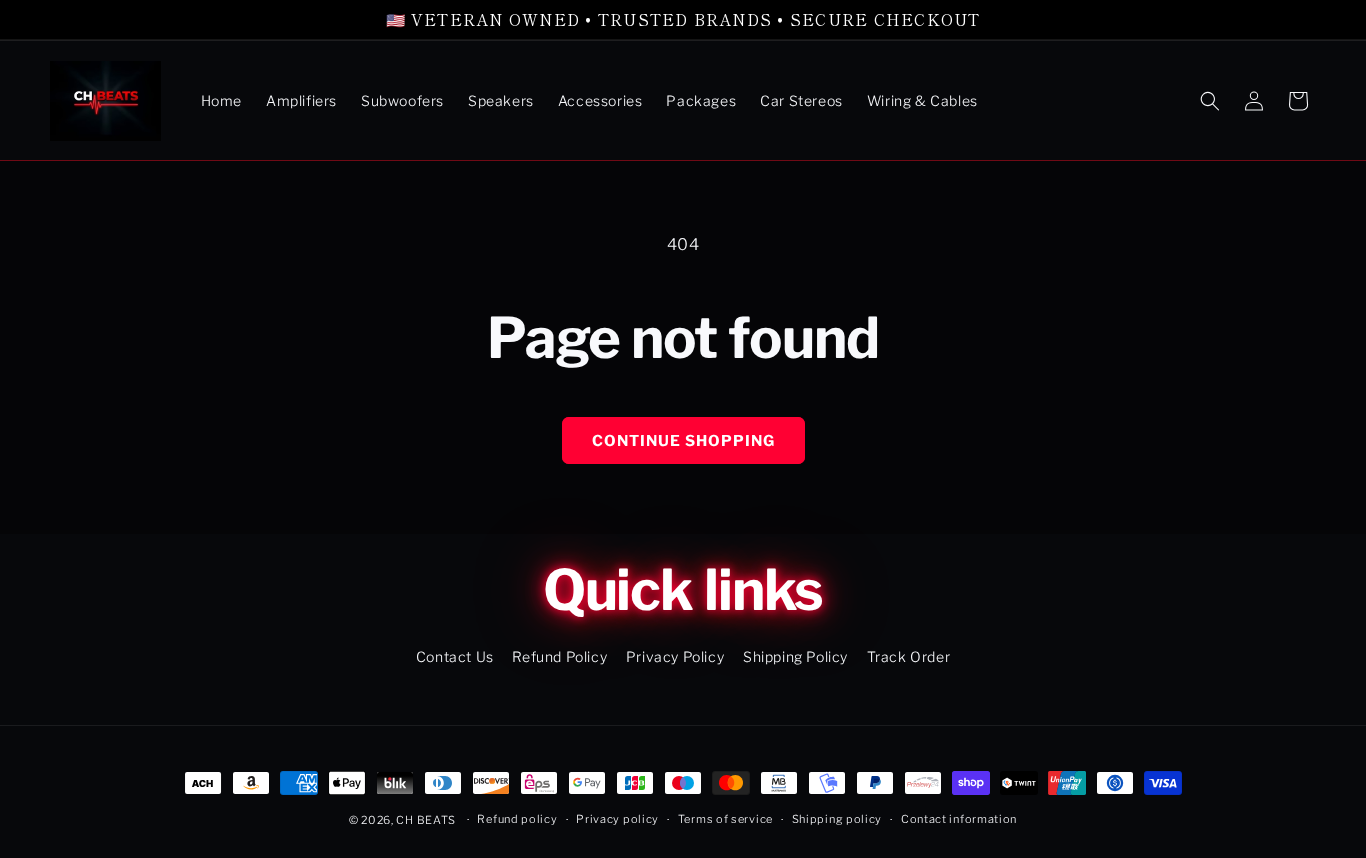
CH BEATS (427, 820)
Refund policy (517, 819)
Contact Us (455, 656)
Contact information (959, 819)
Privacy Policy (675, 656)
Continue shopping (683, 441)
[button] (1210, 101)
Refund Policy (559, 656)
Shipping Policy (795, 656)
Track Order (909, 656)
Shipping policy (837, 819)
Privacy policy (617, 819)
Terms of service (725, 819)
